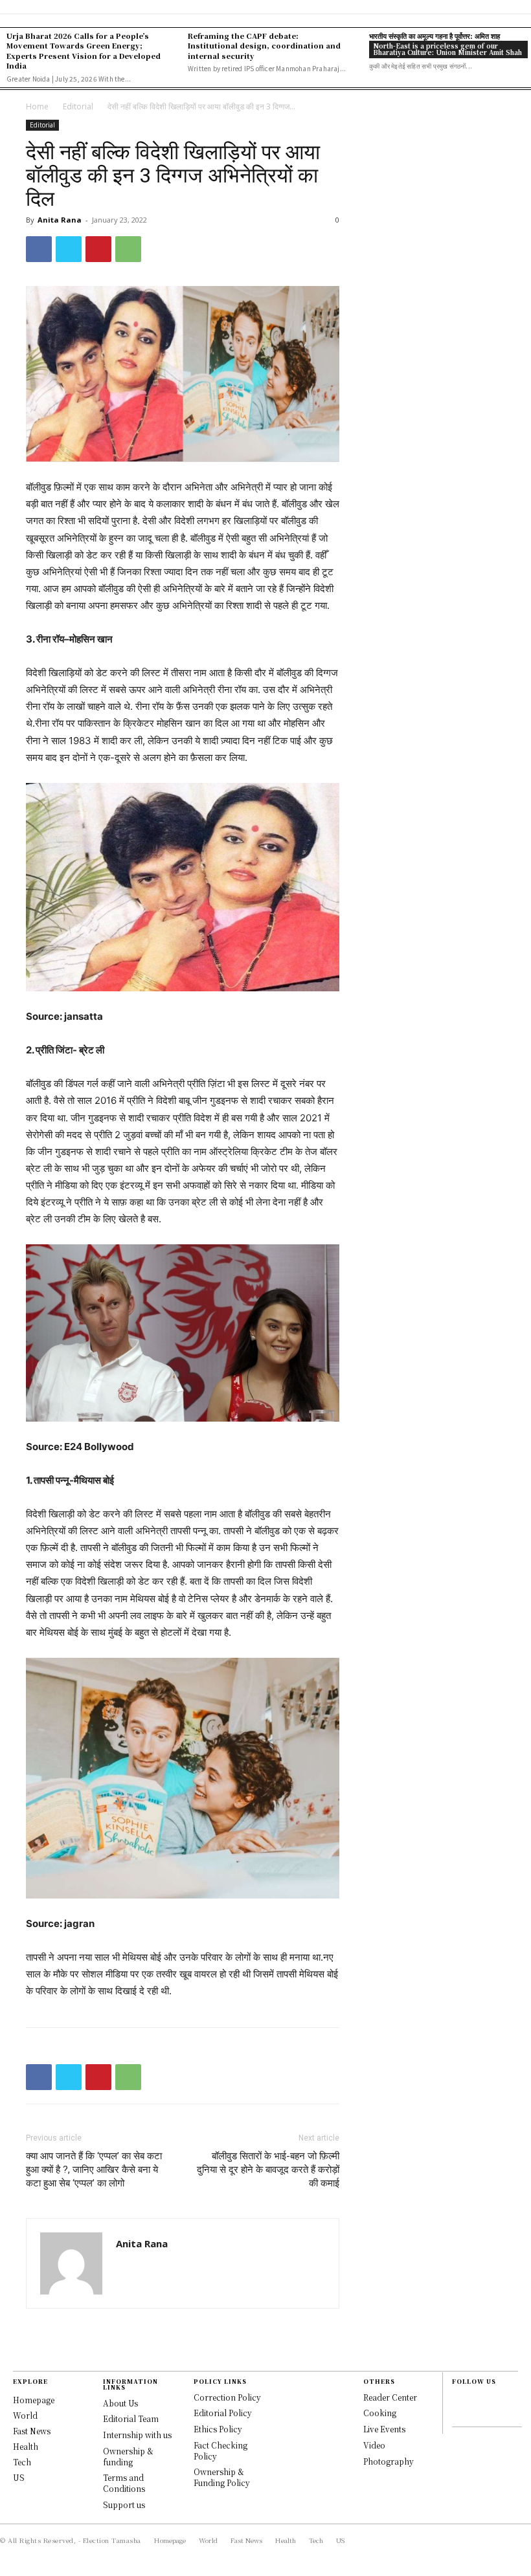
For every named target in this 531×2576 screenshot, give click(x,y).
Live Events (384, 2429)
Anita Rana (60, 220)
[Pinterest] (98, 249)
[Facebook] (39, 249)
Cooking (380, 2413)
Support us (124, 2504)
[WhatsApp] (128, 249)
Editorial (78, 106)
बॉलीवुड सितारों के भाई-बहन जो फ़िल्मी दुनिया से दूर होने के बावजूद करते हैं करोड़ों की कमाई (268, 2170)
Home (37, 106)
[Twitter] (69, 249)
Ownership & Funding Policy (222, 2477)
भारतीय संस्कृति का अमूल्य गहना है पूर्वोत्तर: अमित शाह (435, 36)
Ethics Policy (218, 2429)
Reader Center (390, 2397)
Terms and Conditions (124, 2483)
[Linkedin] (458, 2414)
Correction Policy (227, 2397)
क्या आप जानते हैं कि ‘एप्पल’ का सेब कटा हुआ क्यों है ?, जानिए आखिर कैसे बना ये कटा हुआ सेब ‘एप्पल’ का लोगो (94, 2170)
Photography (389, 2461)
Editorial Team (131, 2418)
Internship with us (137, 2435)
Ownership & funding (128, 2456)
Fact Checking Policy (220, 2450)
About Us (120, 2403)
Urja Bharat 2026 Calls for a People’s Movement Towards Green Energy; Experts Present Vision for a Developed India (84, 50)
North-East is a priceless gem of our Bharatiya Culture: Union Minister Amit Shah (447, 49)
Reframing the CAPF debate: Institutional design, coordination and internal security (264, 46)
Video (374, 2445)
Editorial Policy (223, 2413)
